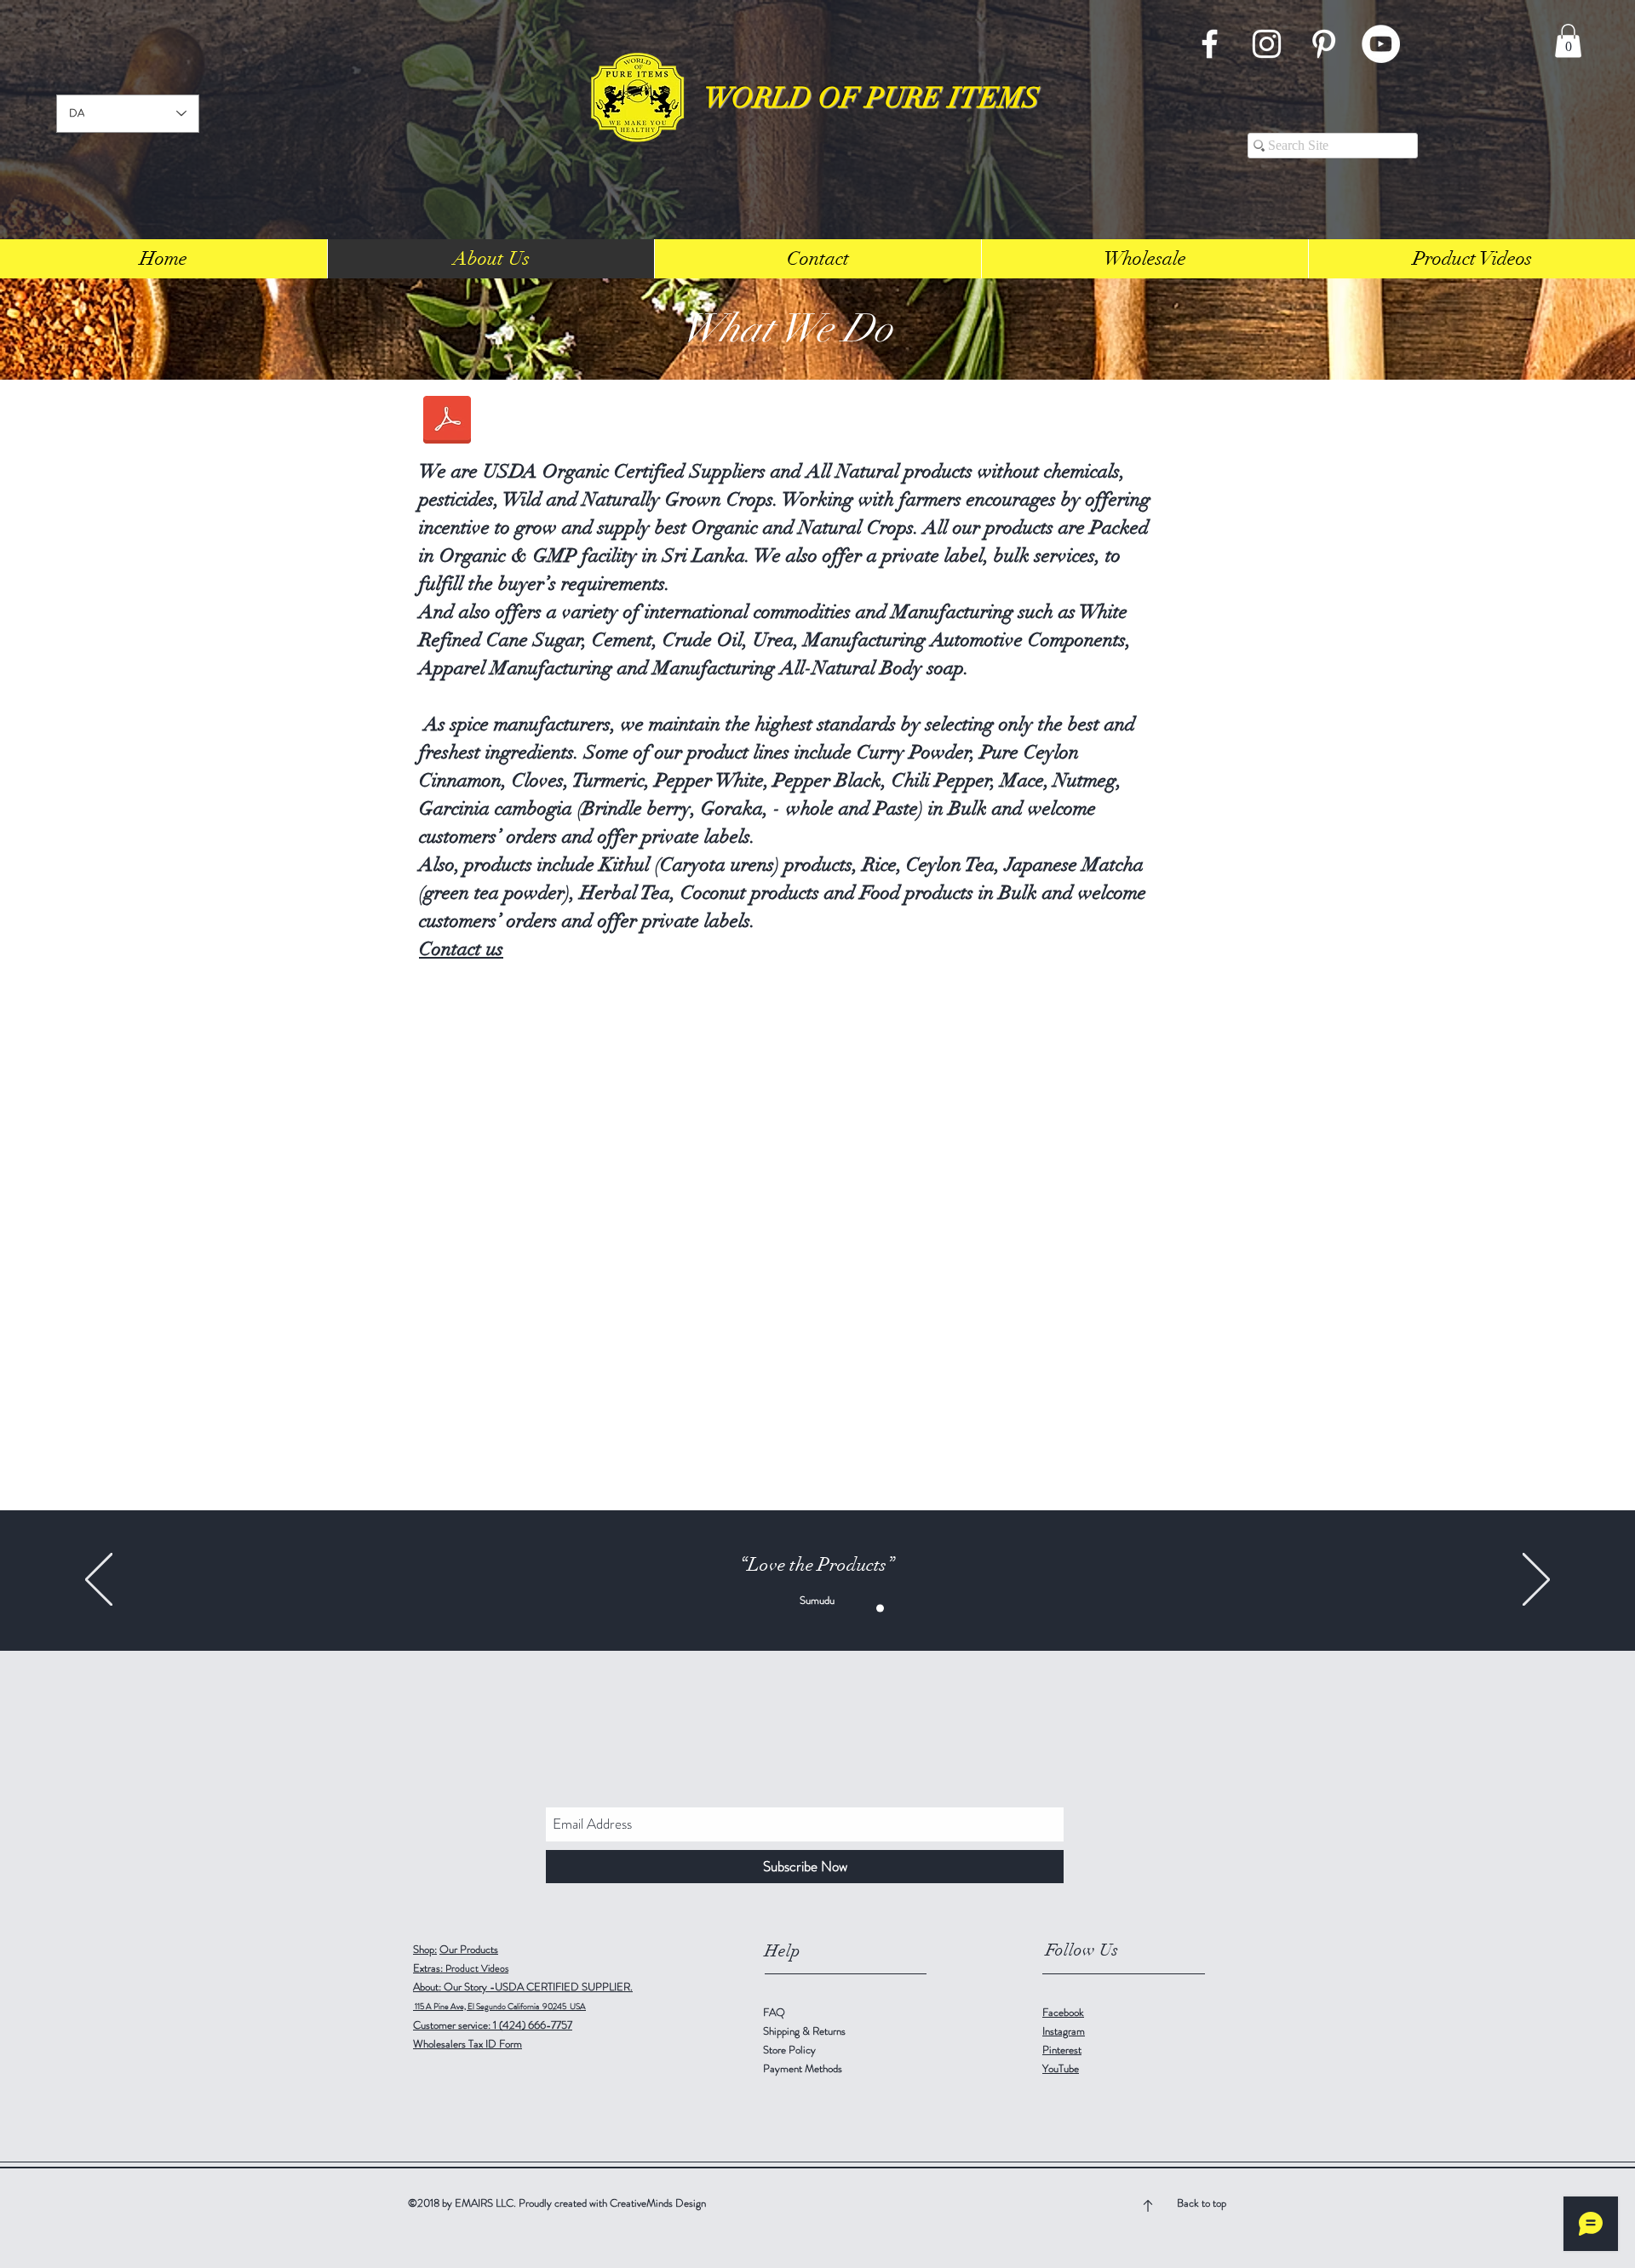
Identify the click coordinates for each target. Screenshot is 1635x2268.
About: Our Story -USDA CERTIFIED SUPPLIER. (523, 1987)
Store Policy (789, 2050)
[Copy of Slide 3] (791, 1608)
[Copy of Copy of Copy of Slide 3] (826, 1608)
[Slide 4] (862, 1608)
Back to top (1202, 2203)
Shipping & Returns (806, 2031)
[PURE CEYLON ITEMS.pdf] (447, 422)
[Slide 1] (755, 1608)
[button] (1568, 40)
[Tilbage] (99, 1581)
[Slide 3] (773, 1608)
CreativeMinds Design (658, 2203)
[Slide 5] (880, 1608)
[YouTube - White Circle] (1381, 44)
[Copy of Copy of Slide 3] (809, 1608)
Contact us (461, 949)
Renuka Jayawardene (817, 1600)
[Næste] (1536, 1581)
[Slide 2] (844, 1608)
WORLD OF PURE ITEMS (872, 98)
